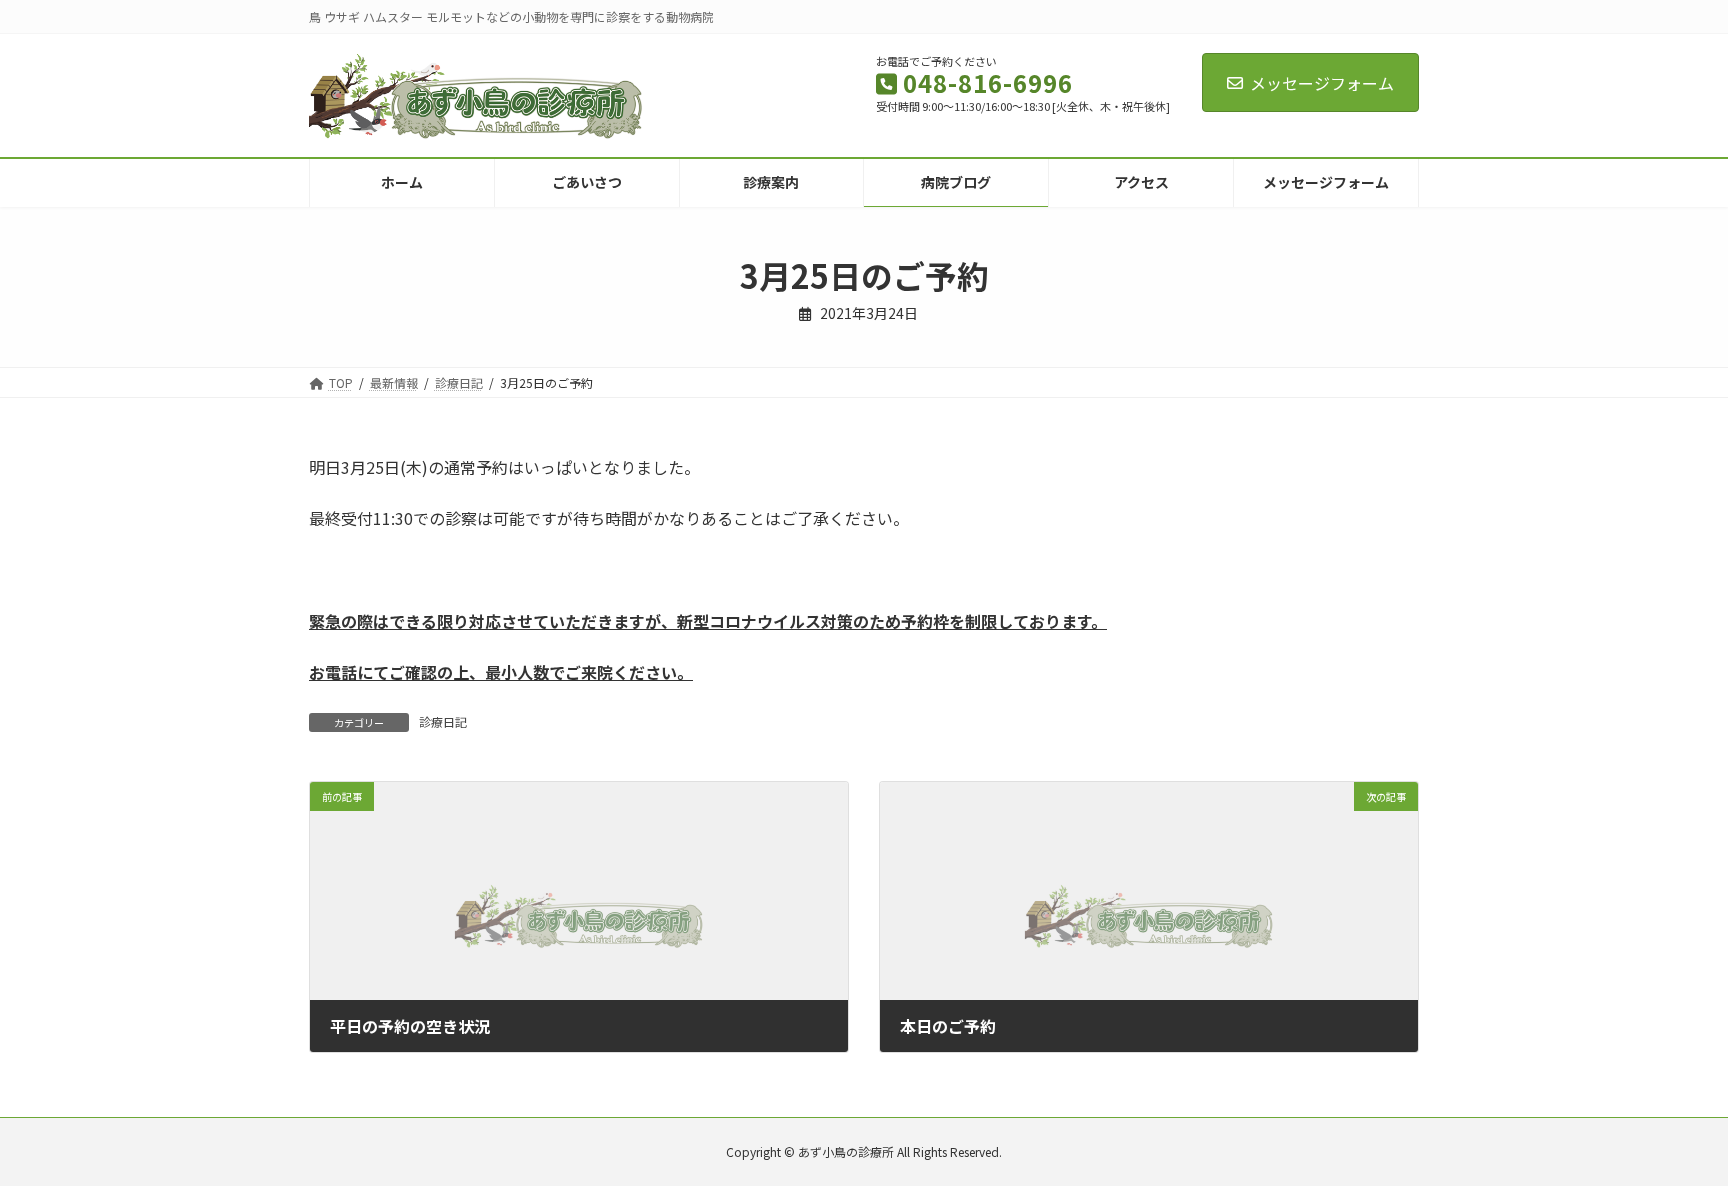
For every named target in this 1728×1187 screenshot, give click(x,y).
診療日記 (443, 721)
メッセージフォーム (1322, 83)
